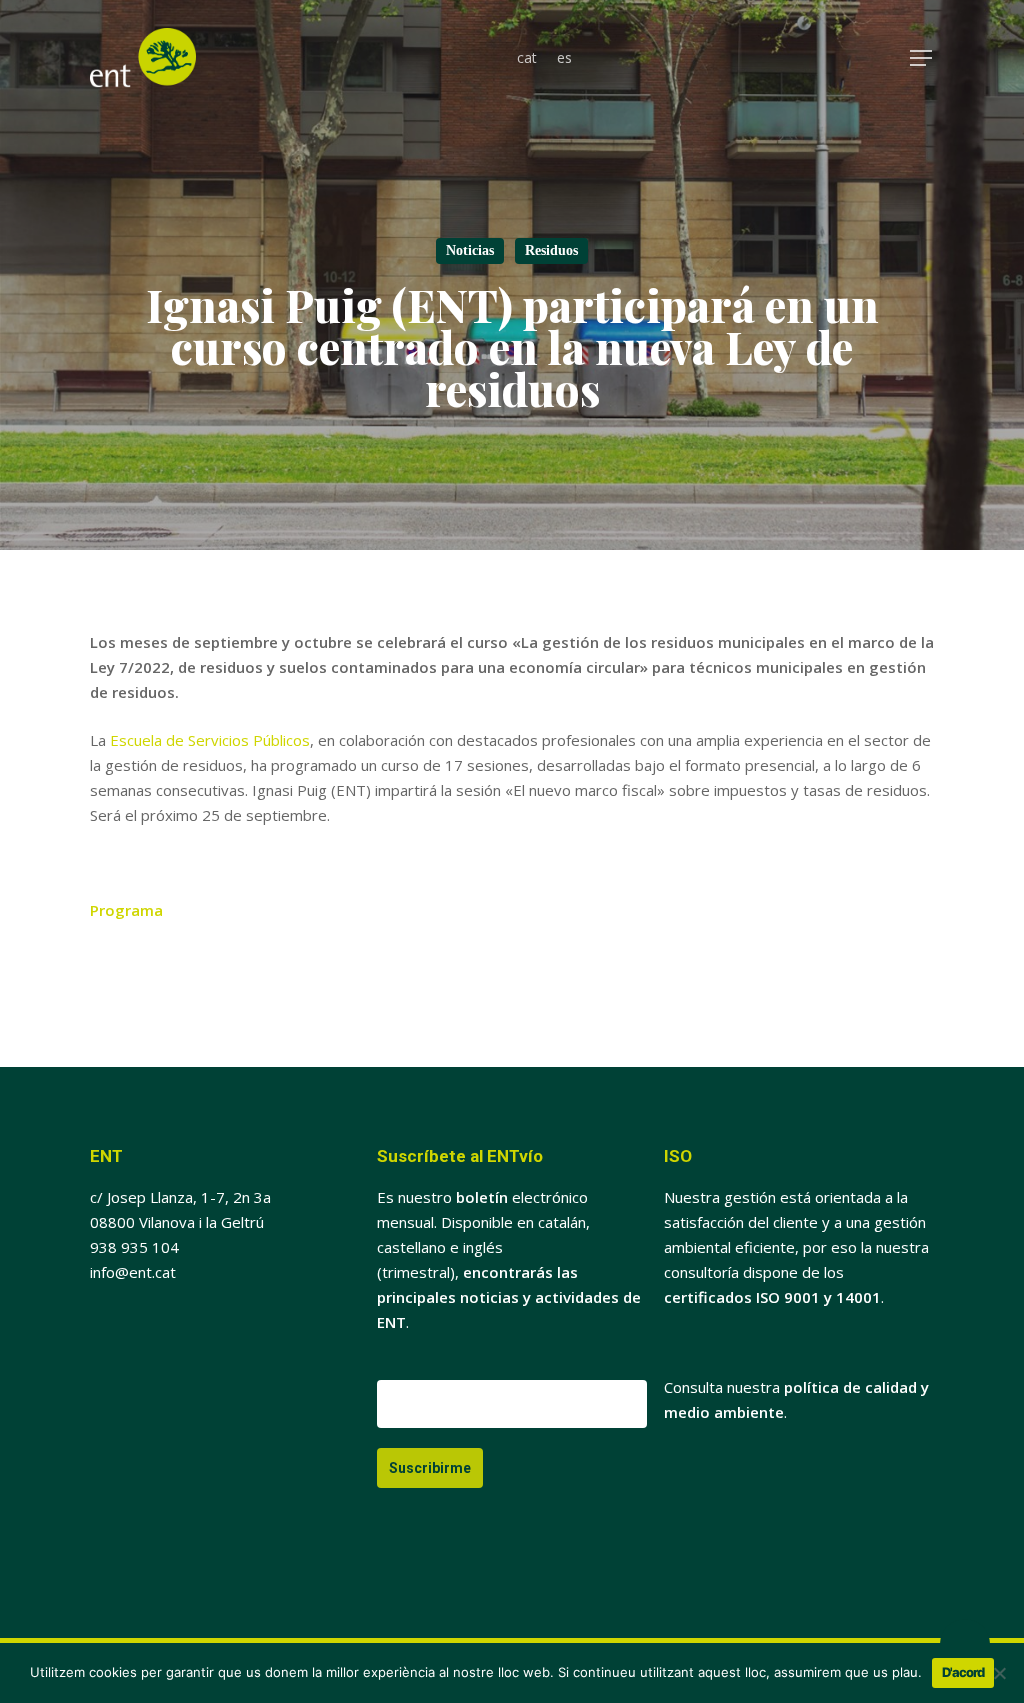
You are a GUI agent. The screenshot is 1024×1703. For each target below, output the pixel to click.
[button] (922, 58)
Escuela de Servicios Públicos (210, 740)
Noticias (470, 250)
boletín (482, 1197)
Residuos (551, 250)
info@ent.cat (133, 1272)
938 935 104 (134, 1247)
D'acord (963, 1672)
